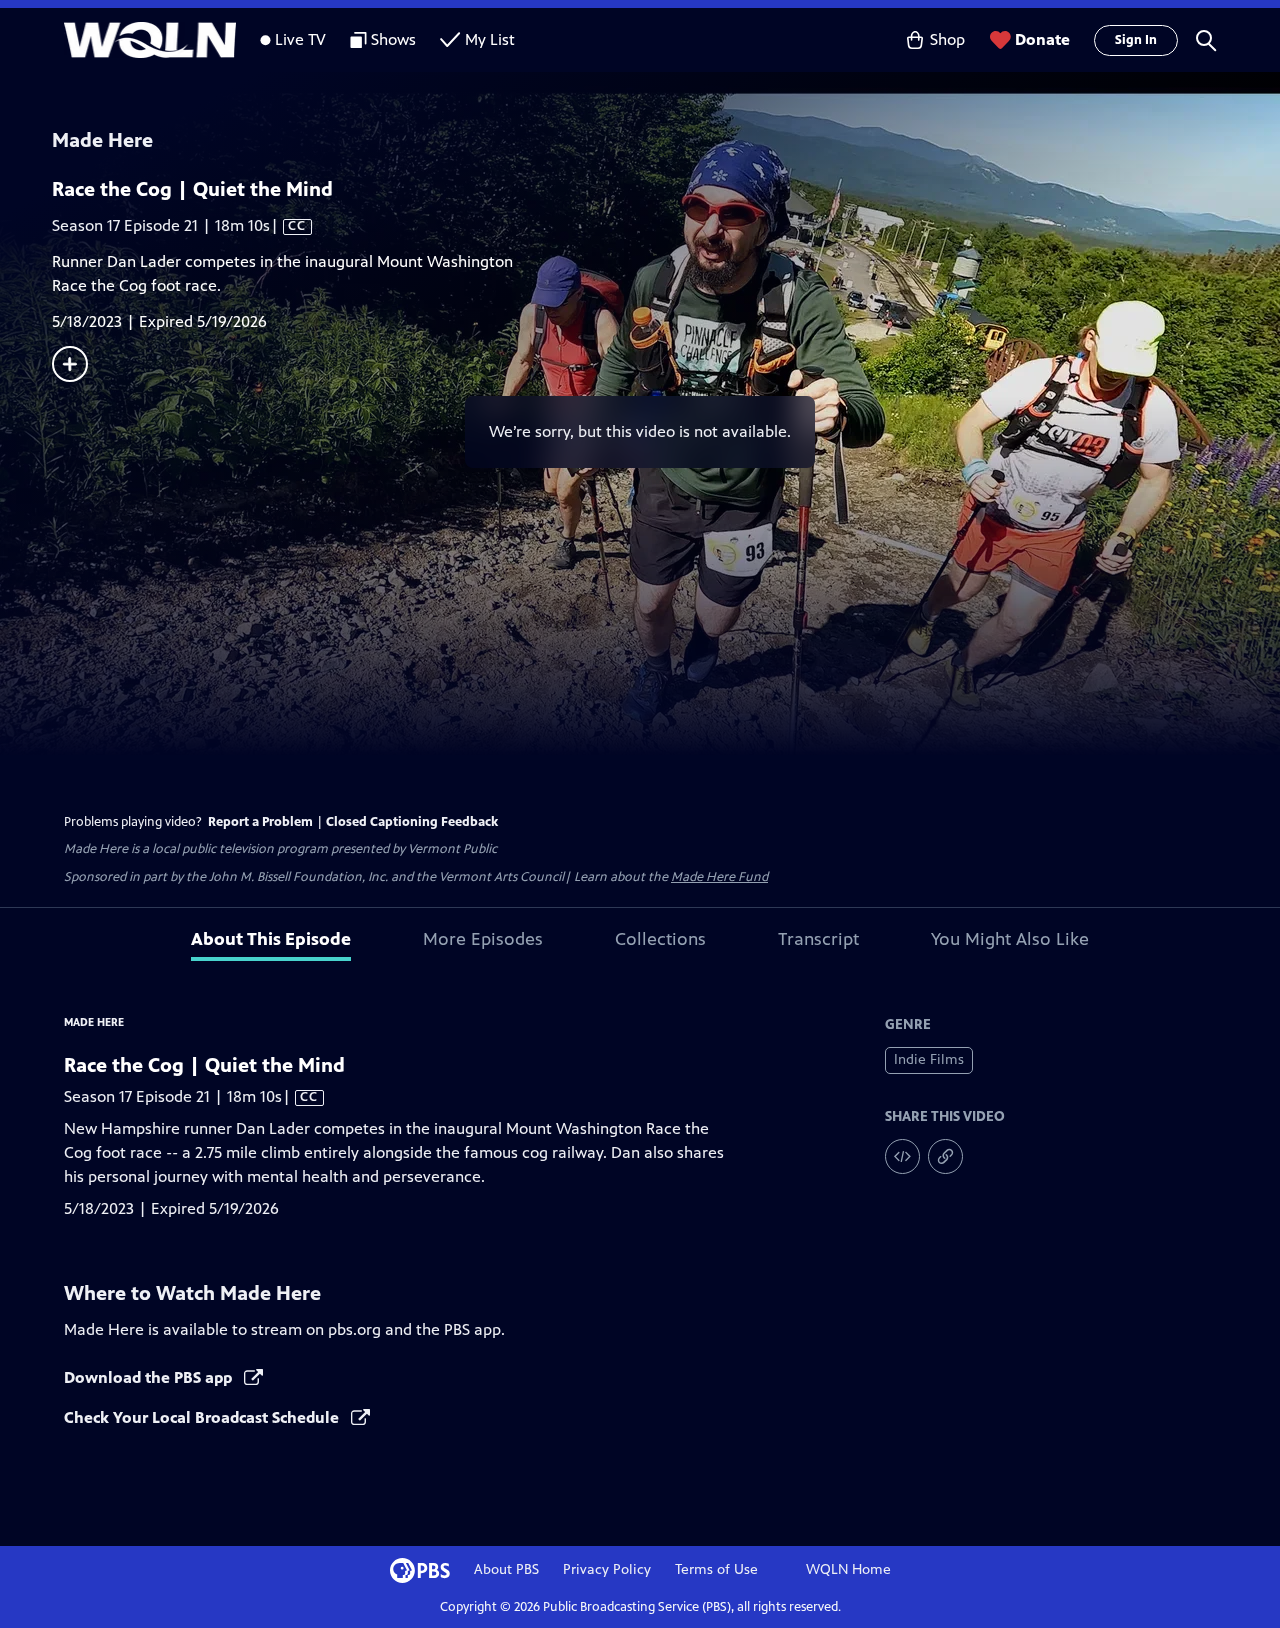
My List (490, 39)
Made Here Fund (719, 877)
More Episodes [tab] (483, 939)
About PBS (506, 1569)
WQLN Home (848, 1569)
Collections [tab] (660, 939)
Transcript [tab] (818, 939)
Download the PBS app (150, 1377)
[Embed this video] (902, 1156)
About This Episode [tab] (271, 939)
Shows (393, 39)
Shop (947, 39)
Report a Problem (260, 822)
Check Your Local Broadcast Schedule (203, 1417)
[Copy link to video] (945, 1156)
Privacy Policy (607, 1569)
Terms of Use (716, 1569)
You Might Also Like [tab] (1010, 939)
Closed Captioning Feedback (412, 822)
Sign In (1136, 40)
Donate (1042, 39)
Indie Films (929, 1059)
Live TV (300, 39)
